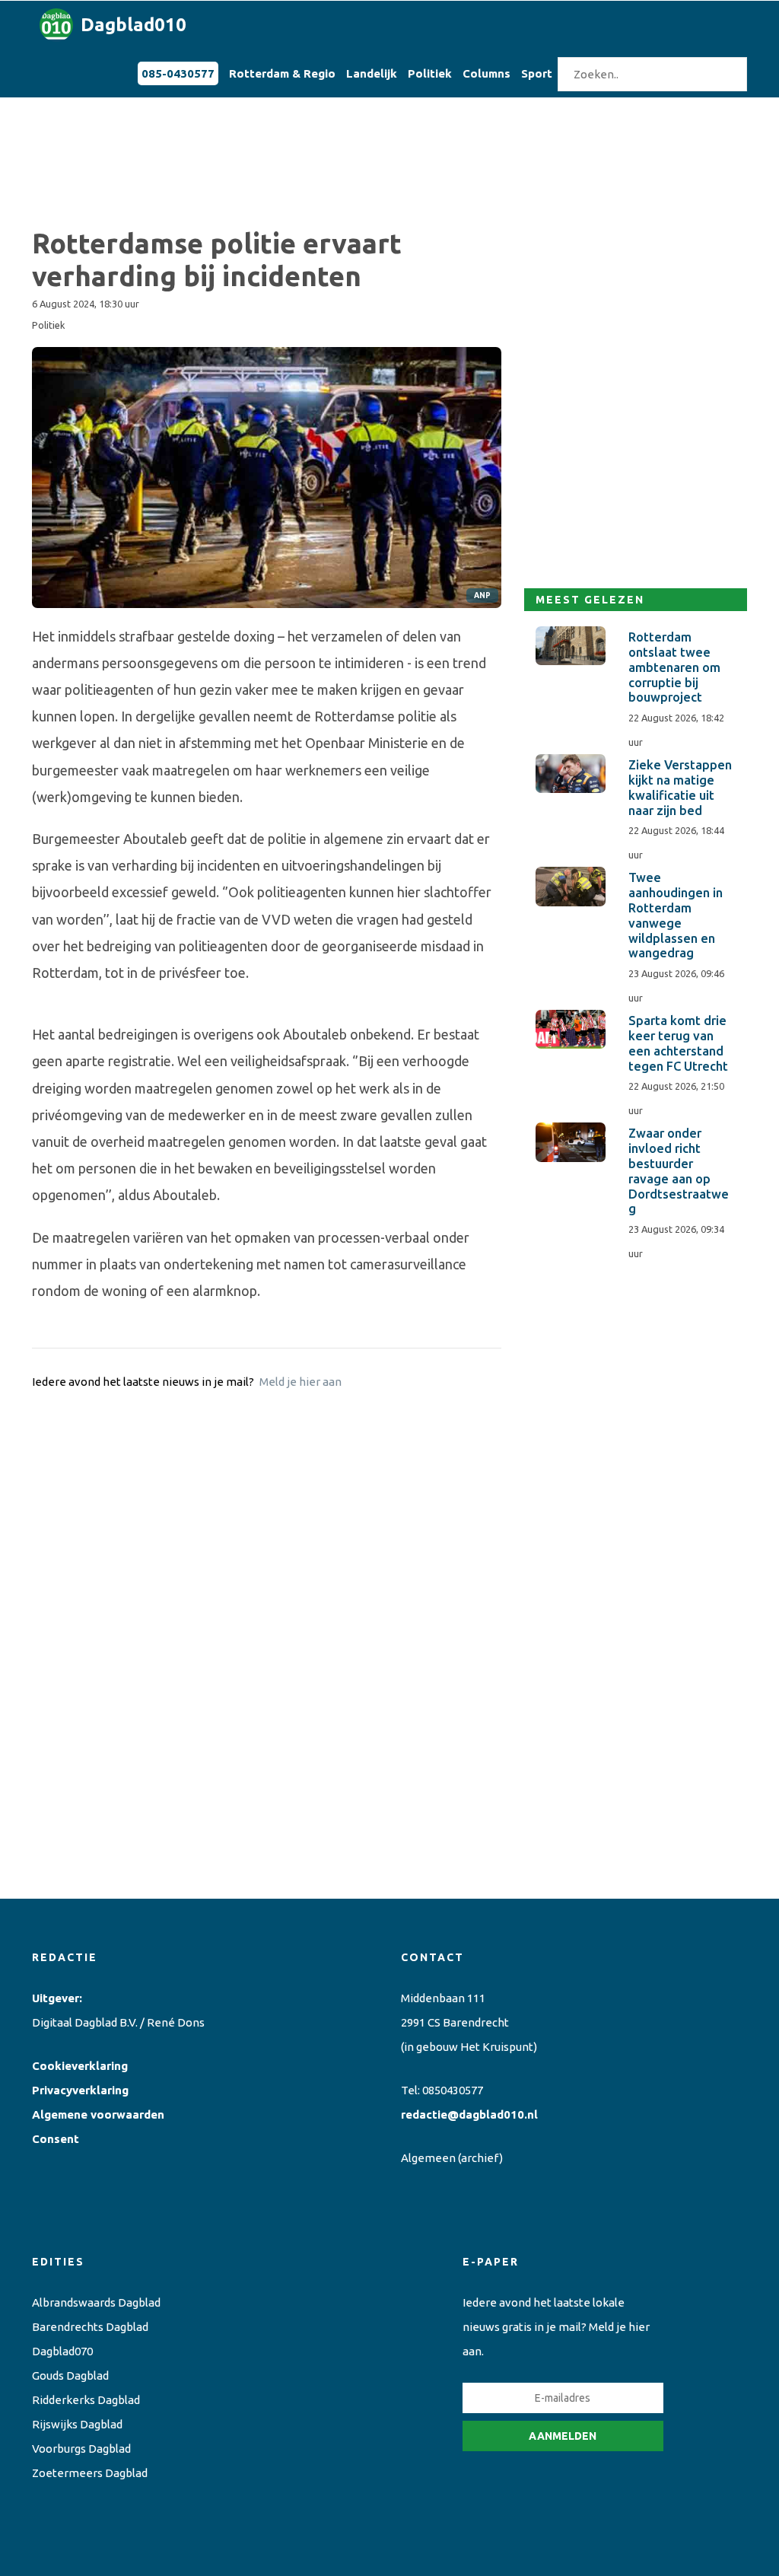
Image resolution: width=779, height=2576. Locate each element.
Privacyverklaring (80, 2090)
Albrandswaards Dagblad (96, 2302)
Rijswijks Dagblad (77, 2424)
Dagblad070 (62, 2351)
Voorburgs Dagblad (81, 2449)
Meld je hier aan (300, 1382)
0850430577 (453, 2090)
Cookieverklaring (80, 2066)
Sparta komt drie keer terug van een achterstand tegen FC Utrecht (678, 1043)
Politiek (430, 73)
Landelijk (372, 73)
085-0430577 (178, 73)
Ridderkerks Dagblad (86, 2400)
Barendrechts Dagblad (90, 2327)
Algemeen (428, 2158)
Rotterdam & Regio (282, 73)
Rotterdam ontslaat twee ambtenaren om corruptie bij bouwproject (674, 667)
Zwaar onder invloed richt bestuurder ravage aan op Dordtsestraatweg (679, 1171)
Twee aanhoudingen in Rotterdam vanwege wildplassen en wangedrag (676, 915)
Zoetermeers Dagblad (90, 2473)
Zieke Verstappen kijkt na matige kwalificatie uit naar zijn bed (680, 787)
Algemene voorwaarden (98, 2114)
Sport (537, 73)
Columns (486, 73)
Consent (56, 2139)
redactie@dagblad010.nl (469, 2114)
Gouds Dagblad (70, 2375)
